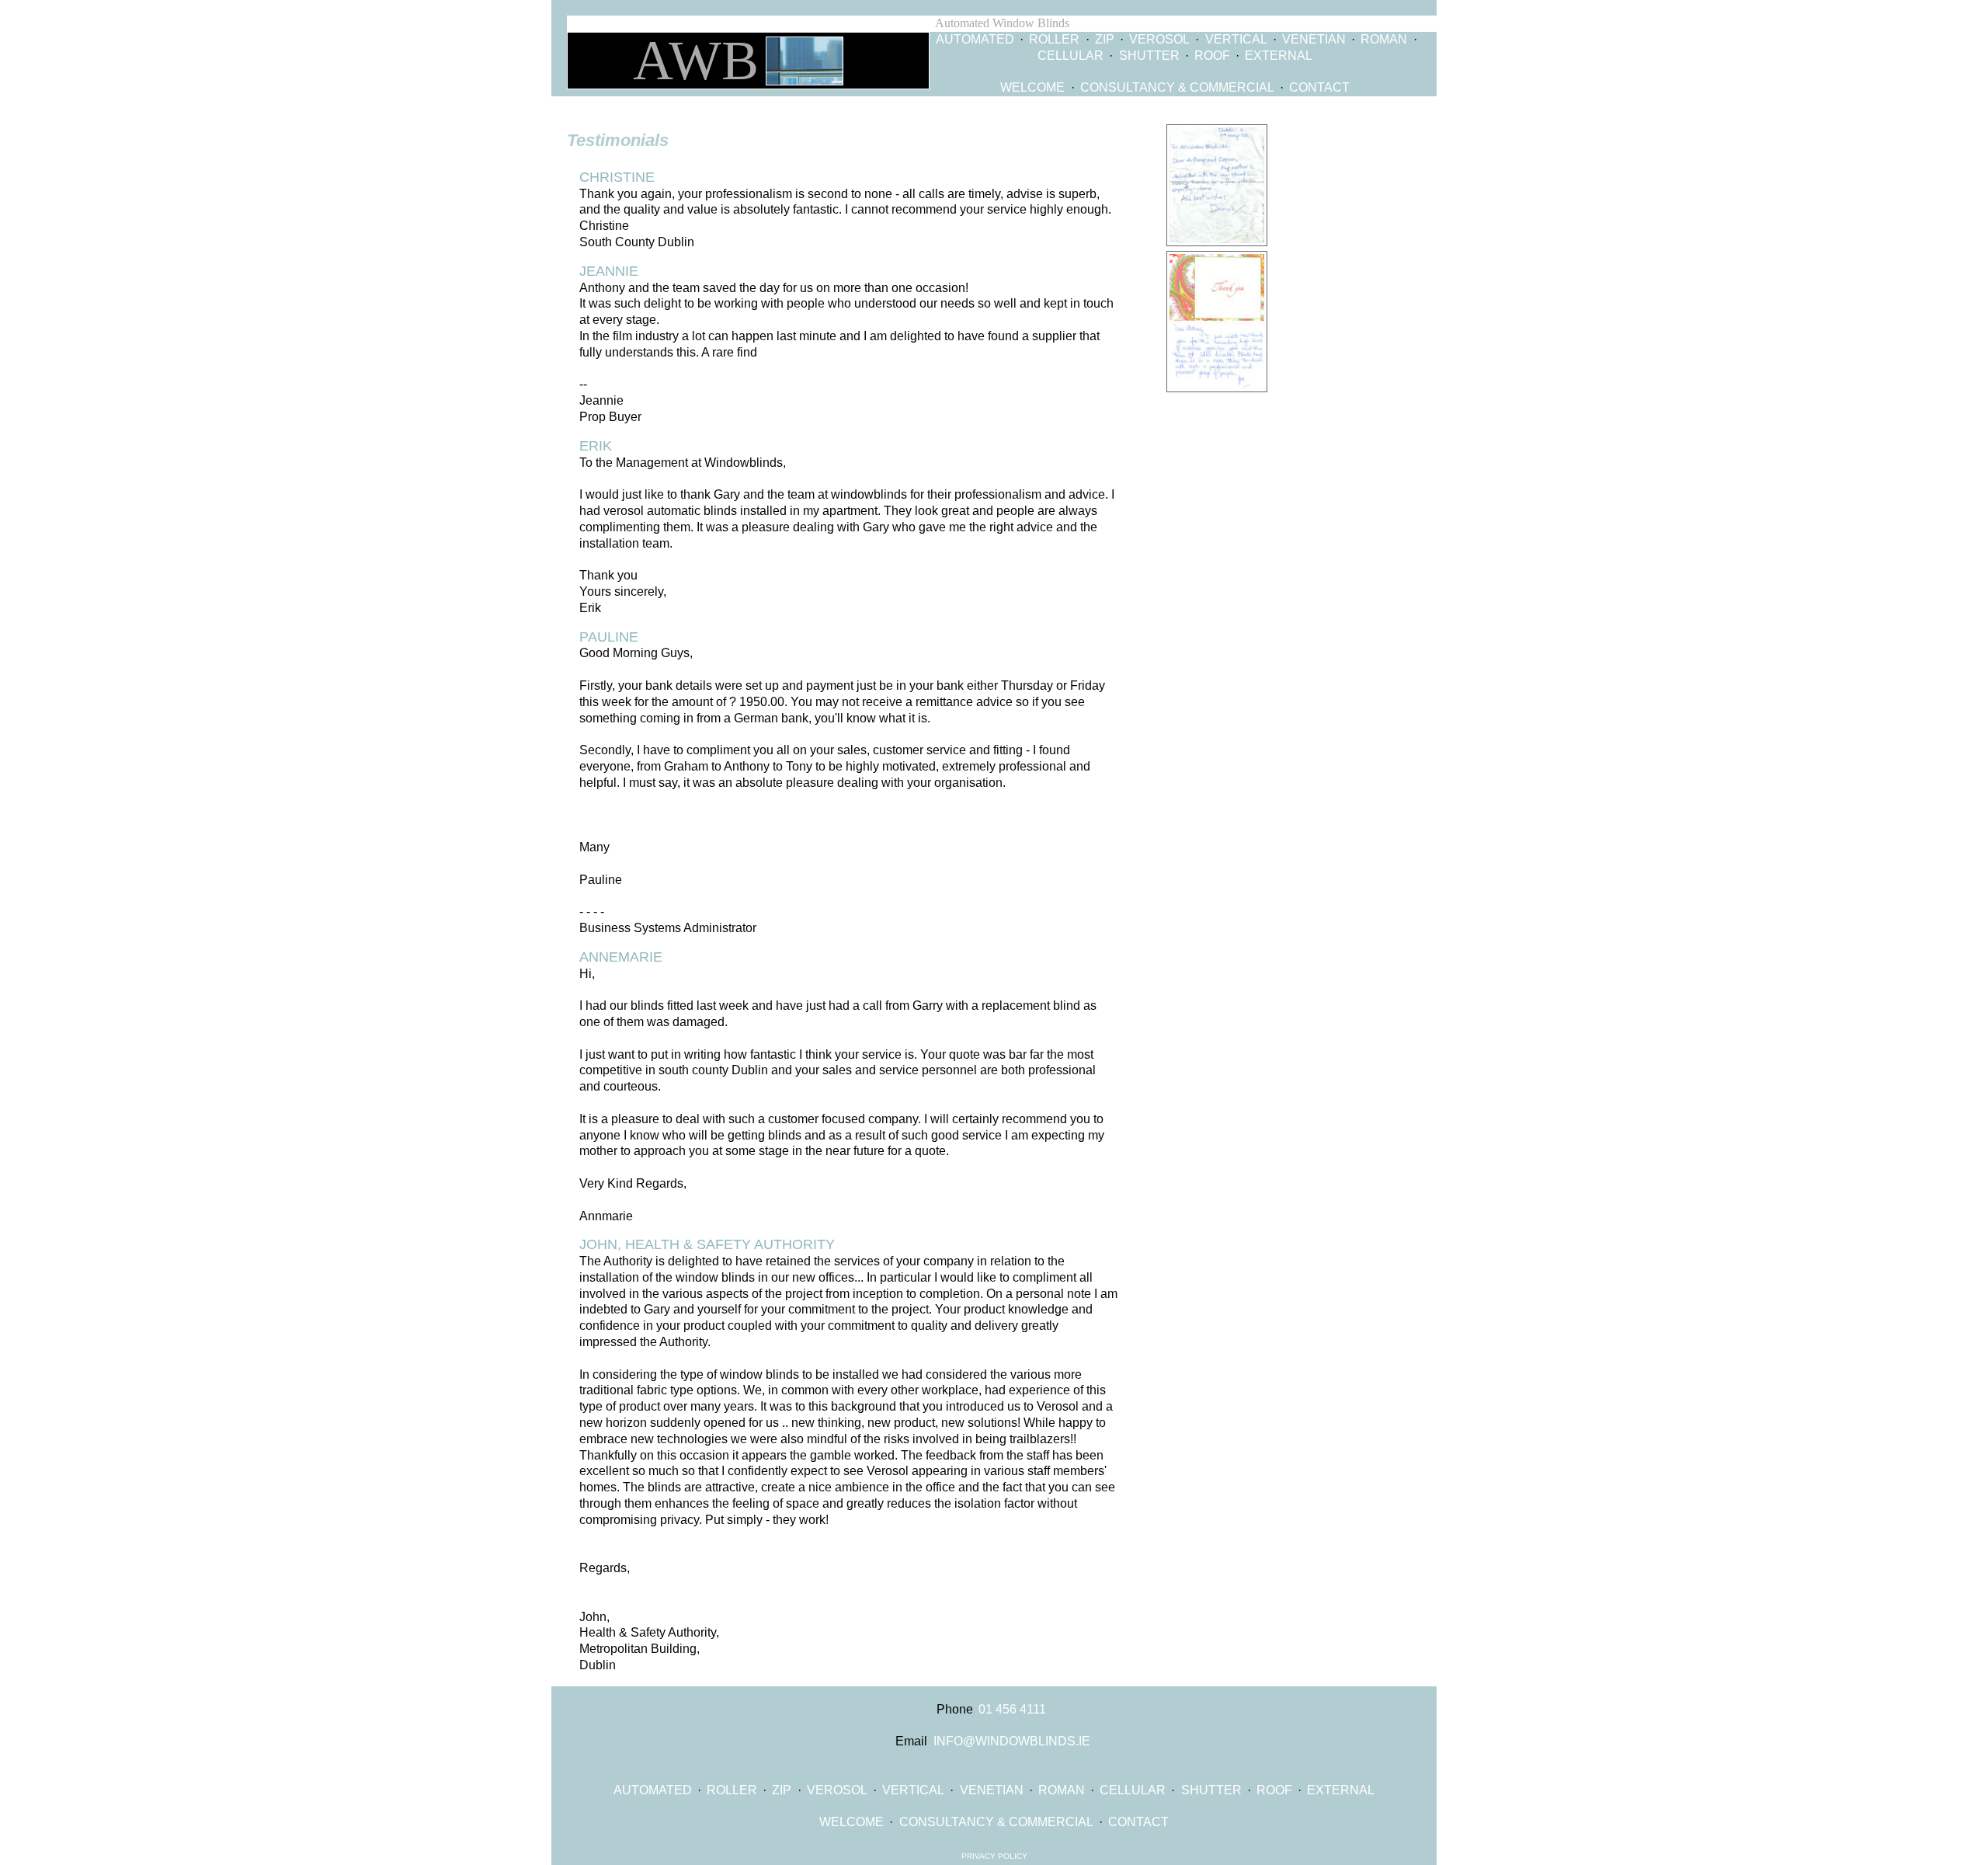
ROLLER (1054, 39)
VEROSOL (1159, 39)
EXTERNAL (1279, 56)
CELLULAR (1070, 56)
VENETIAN (1314, 39)
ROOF (1212, 56)
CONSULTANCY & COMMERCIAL (1177, 87)
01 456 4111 (1012, 1709)
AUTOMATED (975, 39)
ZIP (1105, 39)
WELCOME (1032, 87)
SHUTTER (1149, 56)
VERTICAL (1236, 39)
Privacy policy (994, 1856)
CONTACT (1319, 87)
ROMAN (1384, 39)
